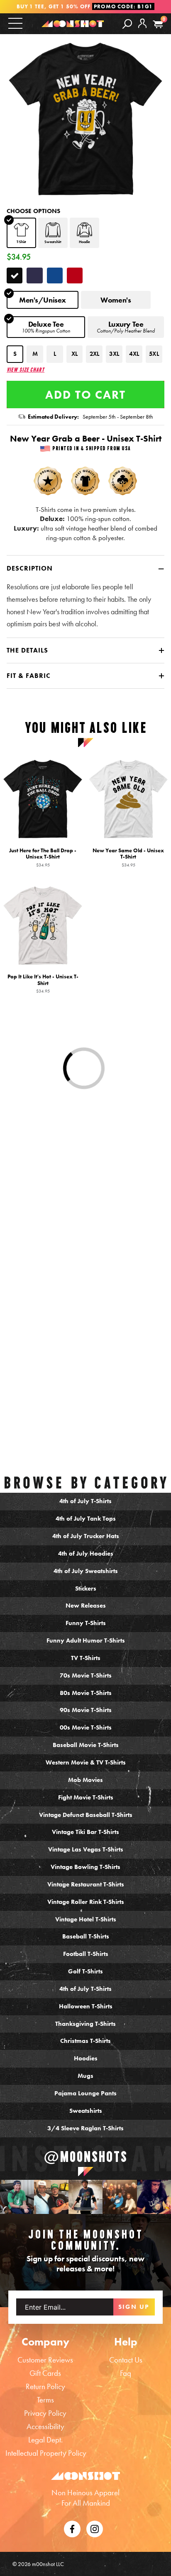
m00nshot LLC (48, 2564)
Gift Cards (45, 2373)
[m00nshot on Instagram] (17, 2197)
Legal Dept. (45, 2440)
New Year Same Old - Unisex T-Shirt (128, 857)
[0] (158, 24)
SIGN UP (134, 2307)
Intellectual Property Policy (46, 2453)
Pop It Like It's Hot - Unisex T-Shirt (43, 983)
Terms (45, 2400)
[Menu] (15, 23)
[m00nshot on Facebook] (72, 2528)
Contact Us (126, 2360)
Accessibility (45, 2426)
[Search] (127, 23)
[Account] (142, 30)
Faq (126, 2373)
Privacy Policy (45, 2413)
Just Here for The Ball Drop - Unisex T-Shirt (43, 857)
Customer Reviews (45, 2360)
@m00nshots (86, 2156)
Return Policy (45, 2386)
